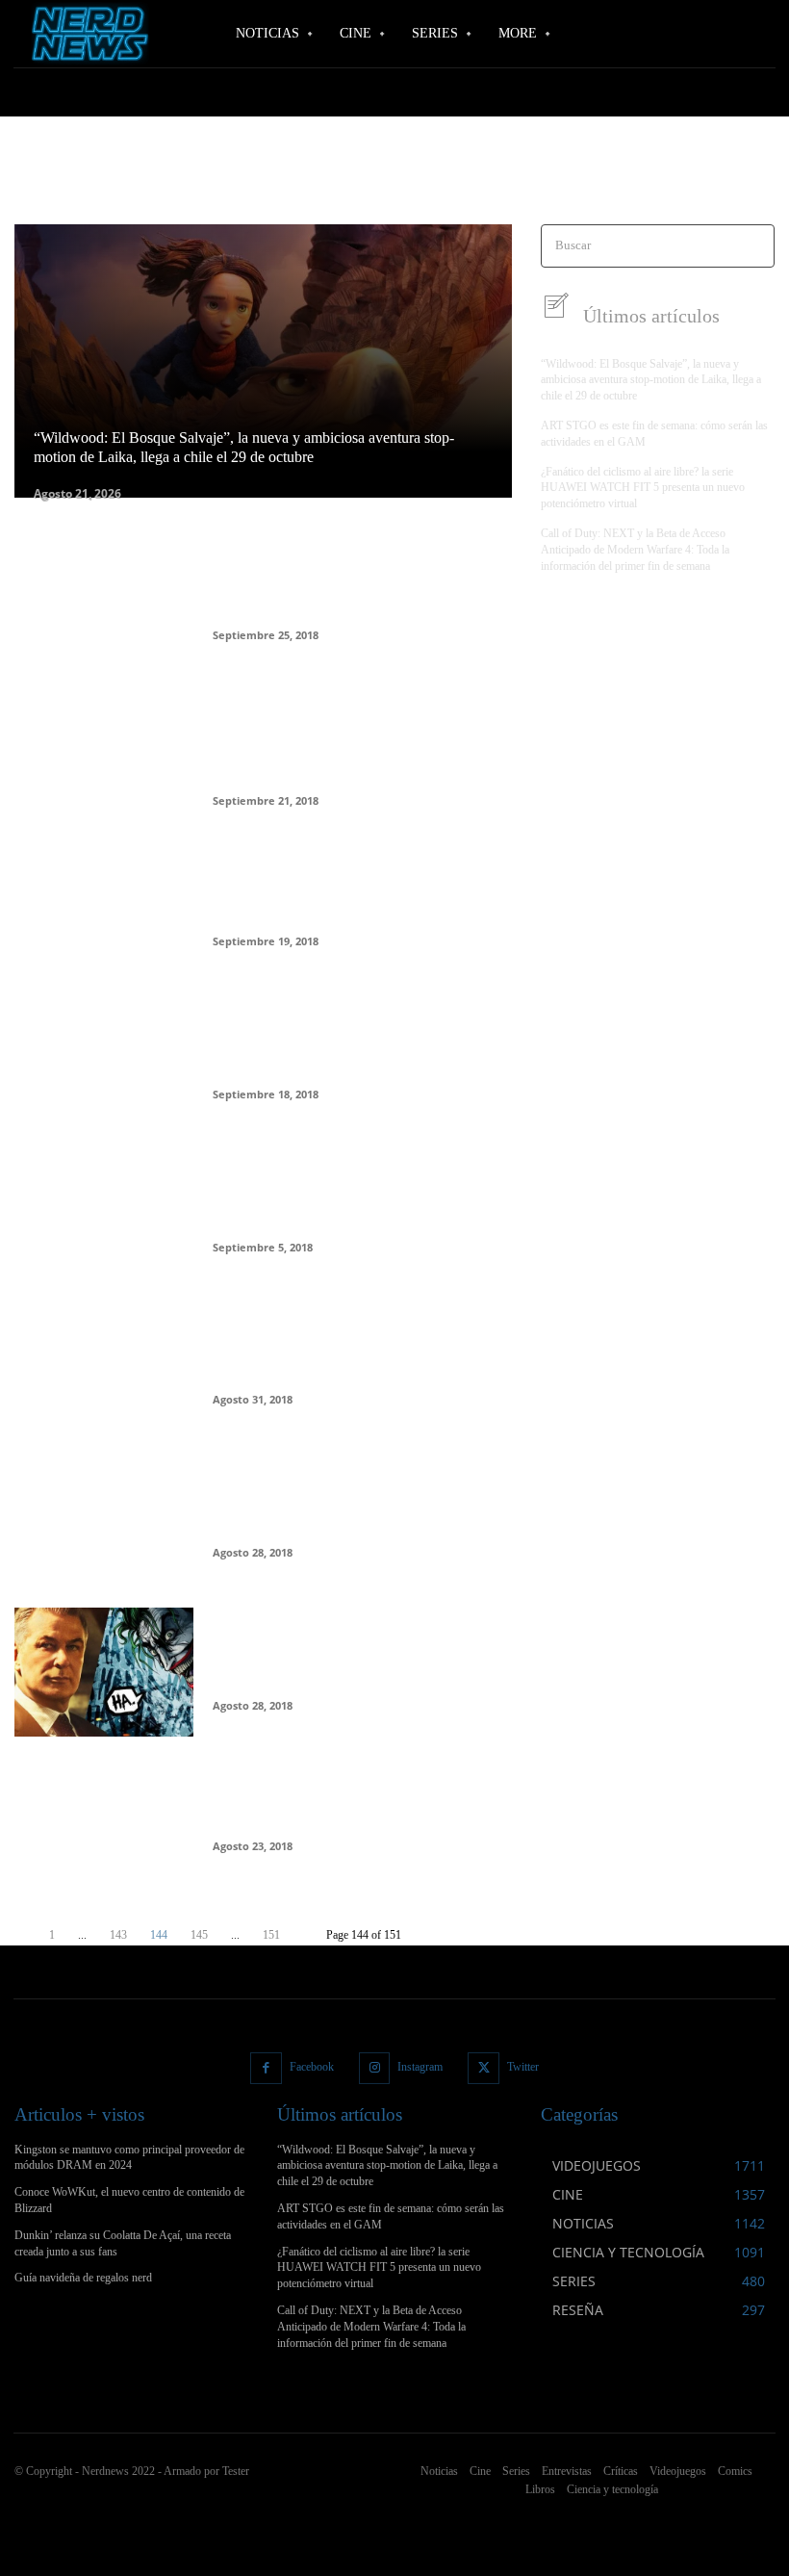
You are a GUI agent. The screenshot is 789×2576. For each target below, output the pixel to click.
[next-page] (303, 1935)
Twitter (523, 2067)
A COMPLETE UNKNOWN (296, 183)
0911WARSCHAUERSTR (77, 183)
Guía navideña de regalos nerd (83, 2278)
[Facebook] (266, 2068)
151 (271, 1935)
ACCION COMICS (589, 183)
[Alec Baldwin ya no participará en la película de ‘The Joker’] (104, 1366)
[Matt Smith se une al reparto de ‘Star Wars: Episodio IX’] (104, 1519)
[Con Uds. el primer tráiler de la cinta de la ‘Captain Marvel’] (104, 1061)
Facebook (312, 2067)
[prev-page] (26, 1935)
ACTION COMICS (691, 183)
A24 (520, 183)
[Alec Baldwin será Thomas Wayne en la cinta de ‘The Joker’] (104, 1672)
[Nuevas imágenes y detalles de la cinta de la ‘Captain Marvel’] (104, 1214)
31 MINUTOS (183, 183)
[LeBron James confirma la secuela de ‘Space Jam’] (104, 908)
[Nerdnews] (87, 33)
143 (118, 1935)
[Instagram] (375, 2068)
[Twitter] (484, 2068)
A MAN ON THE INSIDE (435, 183)
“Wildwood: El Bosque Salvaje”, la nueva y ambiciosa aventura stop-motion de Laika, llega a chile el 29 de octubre (651, 380)
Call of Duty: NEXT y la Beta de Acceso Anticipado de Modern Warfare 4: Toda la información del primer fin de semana (635, 550)
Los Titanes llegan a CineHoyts (328, 1811)
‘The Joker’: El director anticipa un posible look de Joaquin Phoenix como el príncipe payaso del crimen (357, 740)
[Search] (754, 246)
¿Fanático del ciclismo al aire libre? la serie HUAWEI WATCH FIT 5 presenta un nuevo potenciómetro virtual (643, 488)
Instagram (420, 2067)
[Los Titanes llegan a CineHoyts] (104, 1825)
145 (199, 1935)
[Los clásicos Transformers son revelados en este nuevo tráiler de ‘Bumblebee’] (104, 602)
